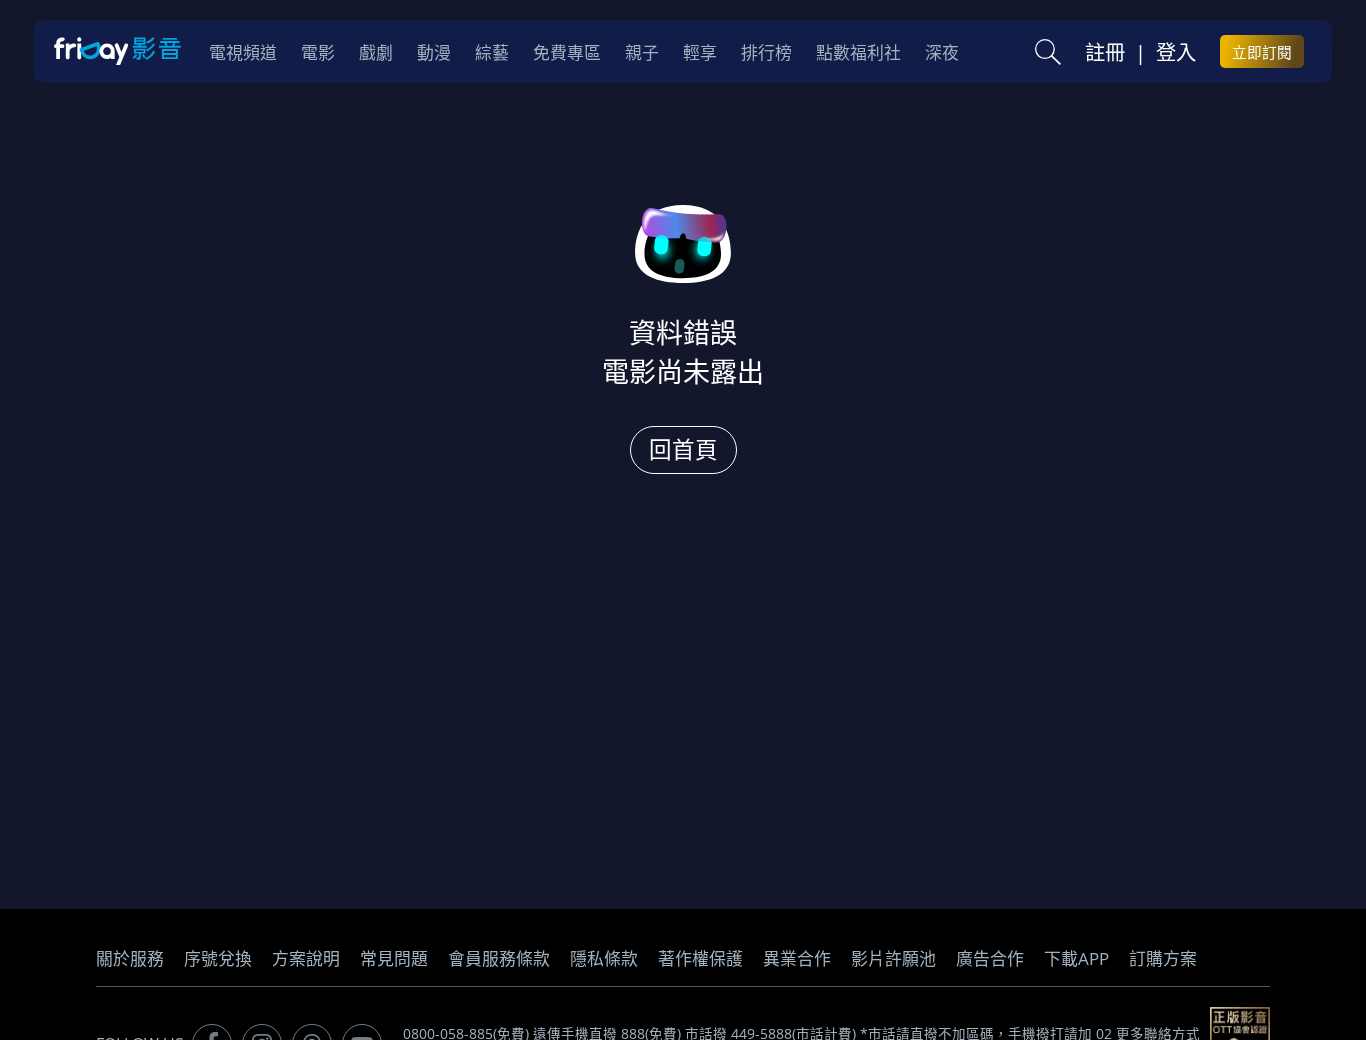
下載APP (1076, 958)
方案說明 (306, 958)
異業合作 (797, 958)
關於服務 (130, 958)
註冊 (1105, 52)
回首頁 (683, 449)
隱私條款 (604, 958)
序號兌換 (218, 958)
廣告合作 (990, 958)
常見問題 (394, 958)
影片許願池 (893, 958)
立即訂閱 (1262, 52)
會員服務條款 (499, 958)
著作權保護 (700, 958)
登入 (1176, 52)
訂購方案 (1163, 958)
